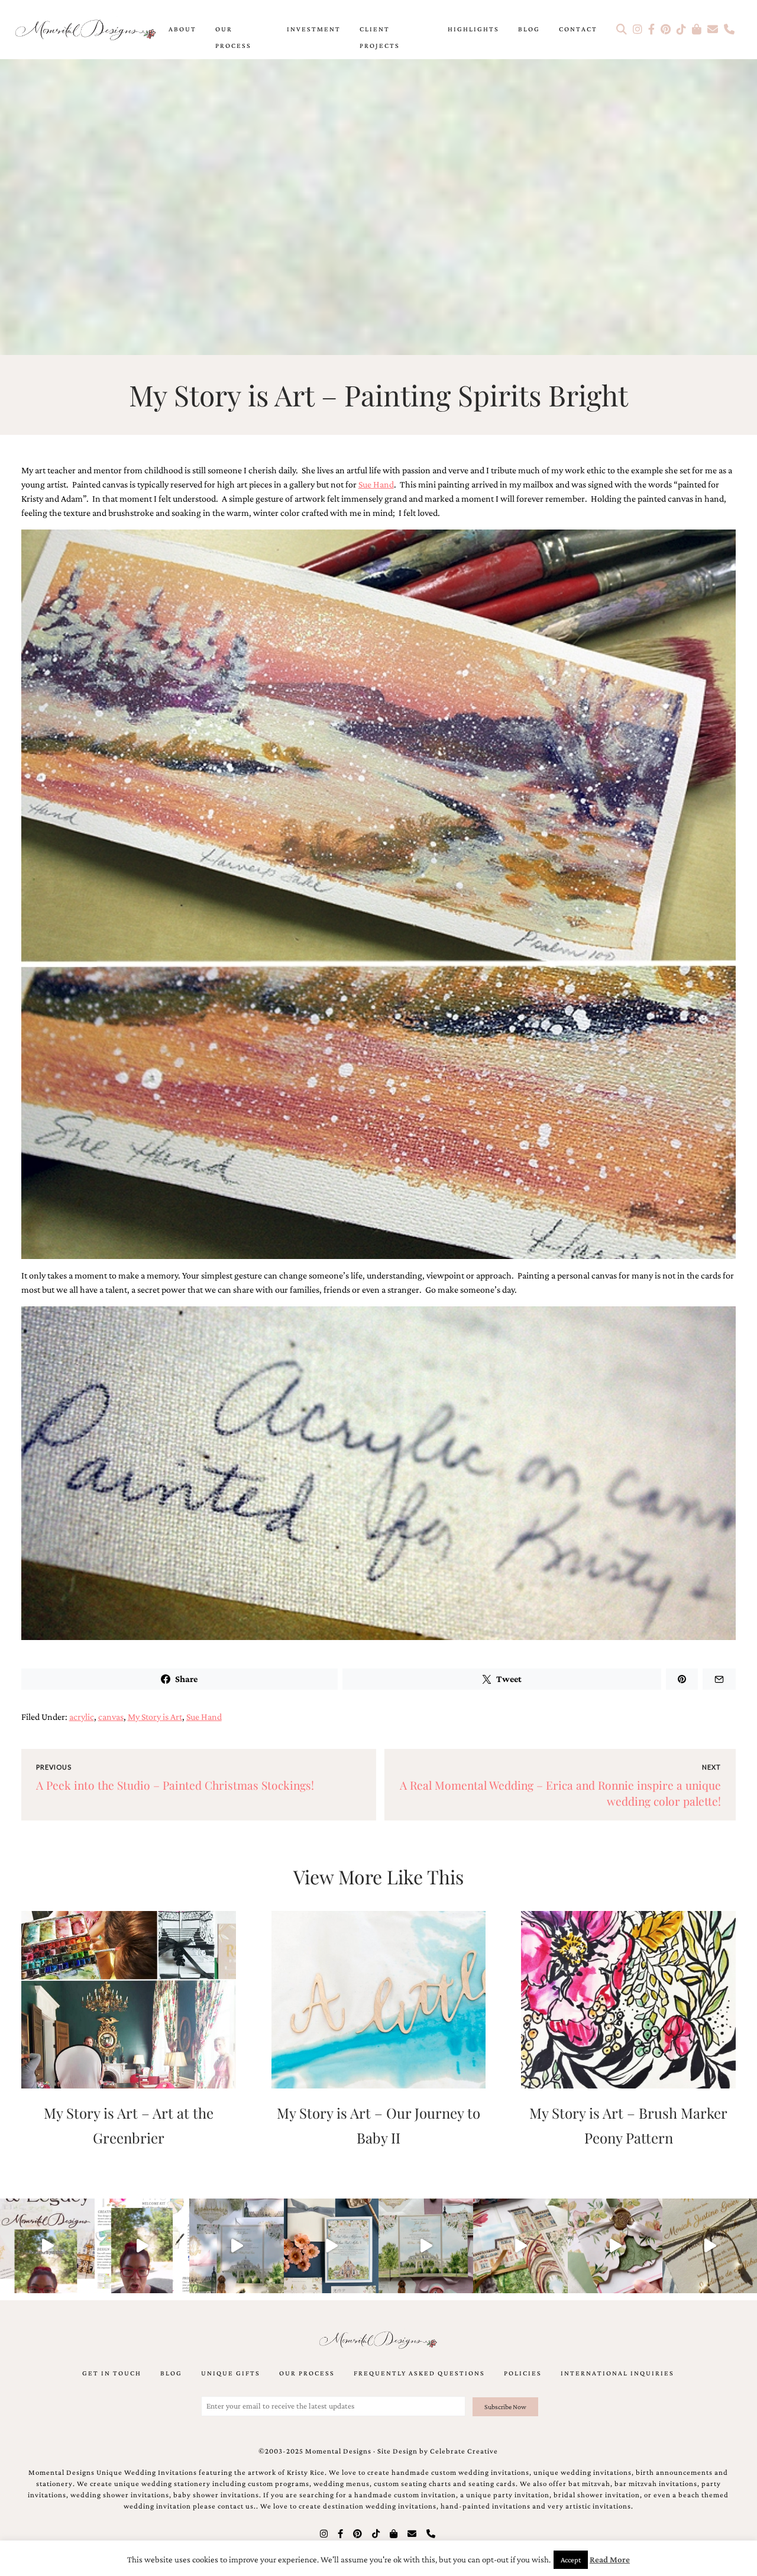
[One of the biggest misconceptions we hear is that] (710, 2246)
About (182, 29)
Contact (578, 29)
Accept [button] (571, 2560)
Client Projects (380, 37)
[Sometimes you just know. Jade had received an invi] (426, 2246)
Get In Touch (112, 2373)
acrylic (82, 1717)
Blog (529, 29)
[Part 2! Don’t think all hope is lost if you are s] (47, 2246)
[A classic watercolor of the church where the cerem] (331, 2246)
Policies (523, 2373)
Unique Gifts (231, 2373)
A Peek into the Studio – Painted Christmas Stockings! (175, 1785)
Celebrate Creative (464, 2451)
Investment (314, 29)
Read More (610, 2559)
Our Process (233, 37)
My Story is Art (155, 1717)
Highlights (473, 29)
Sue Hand (376, 484)
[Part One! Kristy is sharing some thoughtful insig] (142, 2246)
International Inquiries (617, 2373)
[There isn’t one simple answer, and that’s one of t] (615, 2246)
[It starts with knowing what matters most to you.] (520, 2246)
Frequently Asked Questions (419, 2373)
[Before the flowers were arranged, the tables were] (237, 2246)
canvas (111, 1717)
